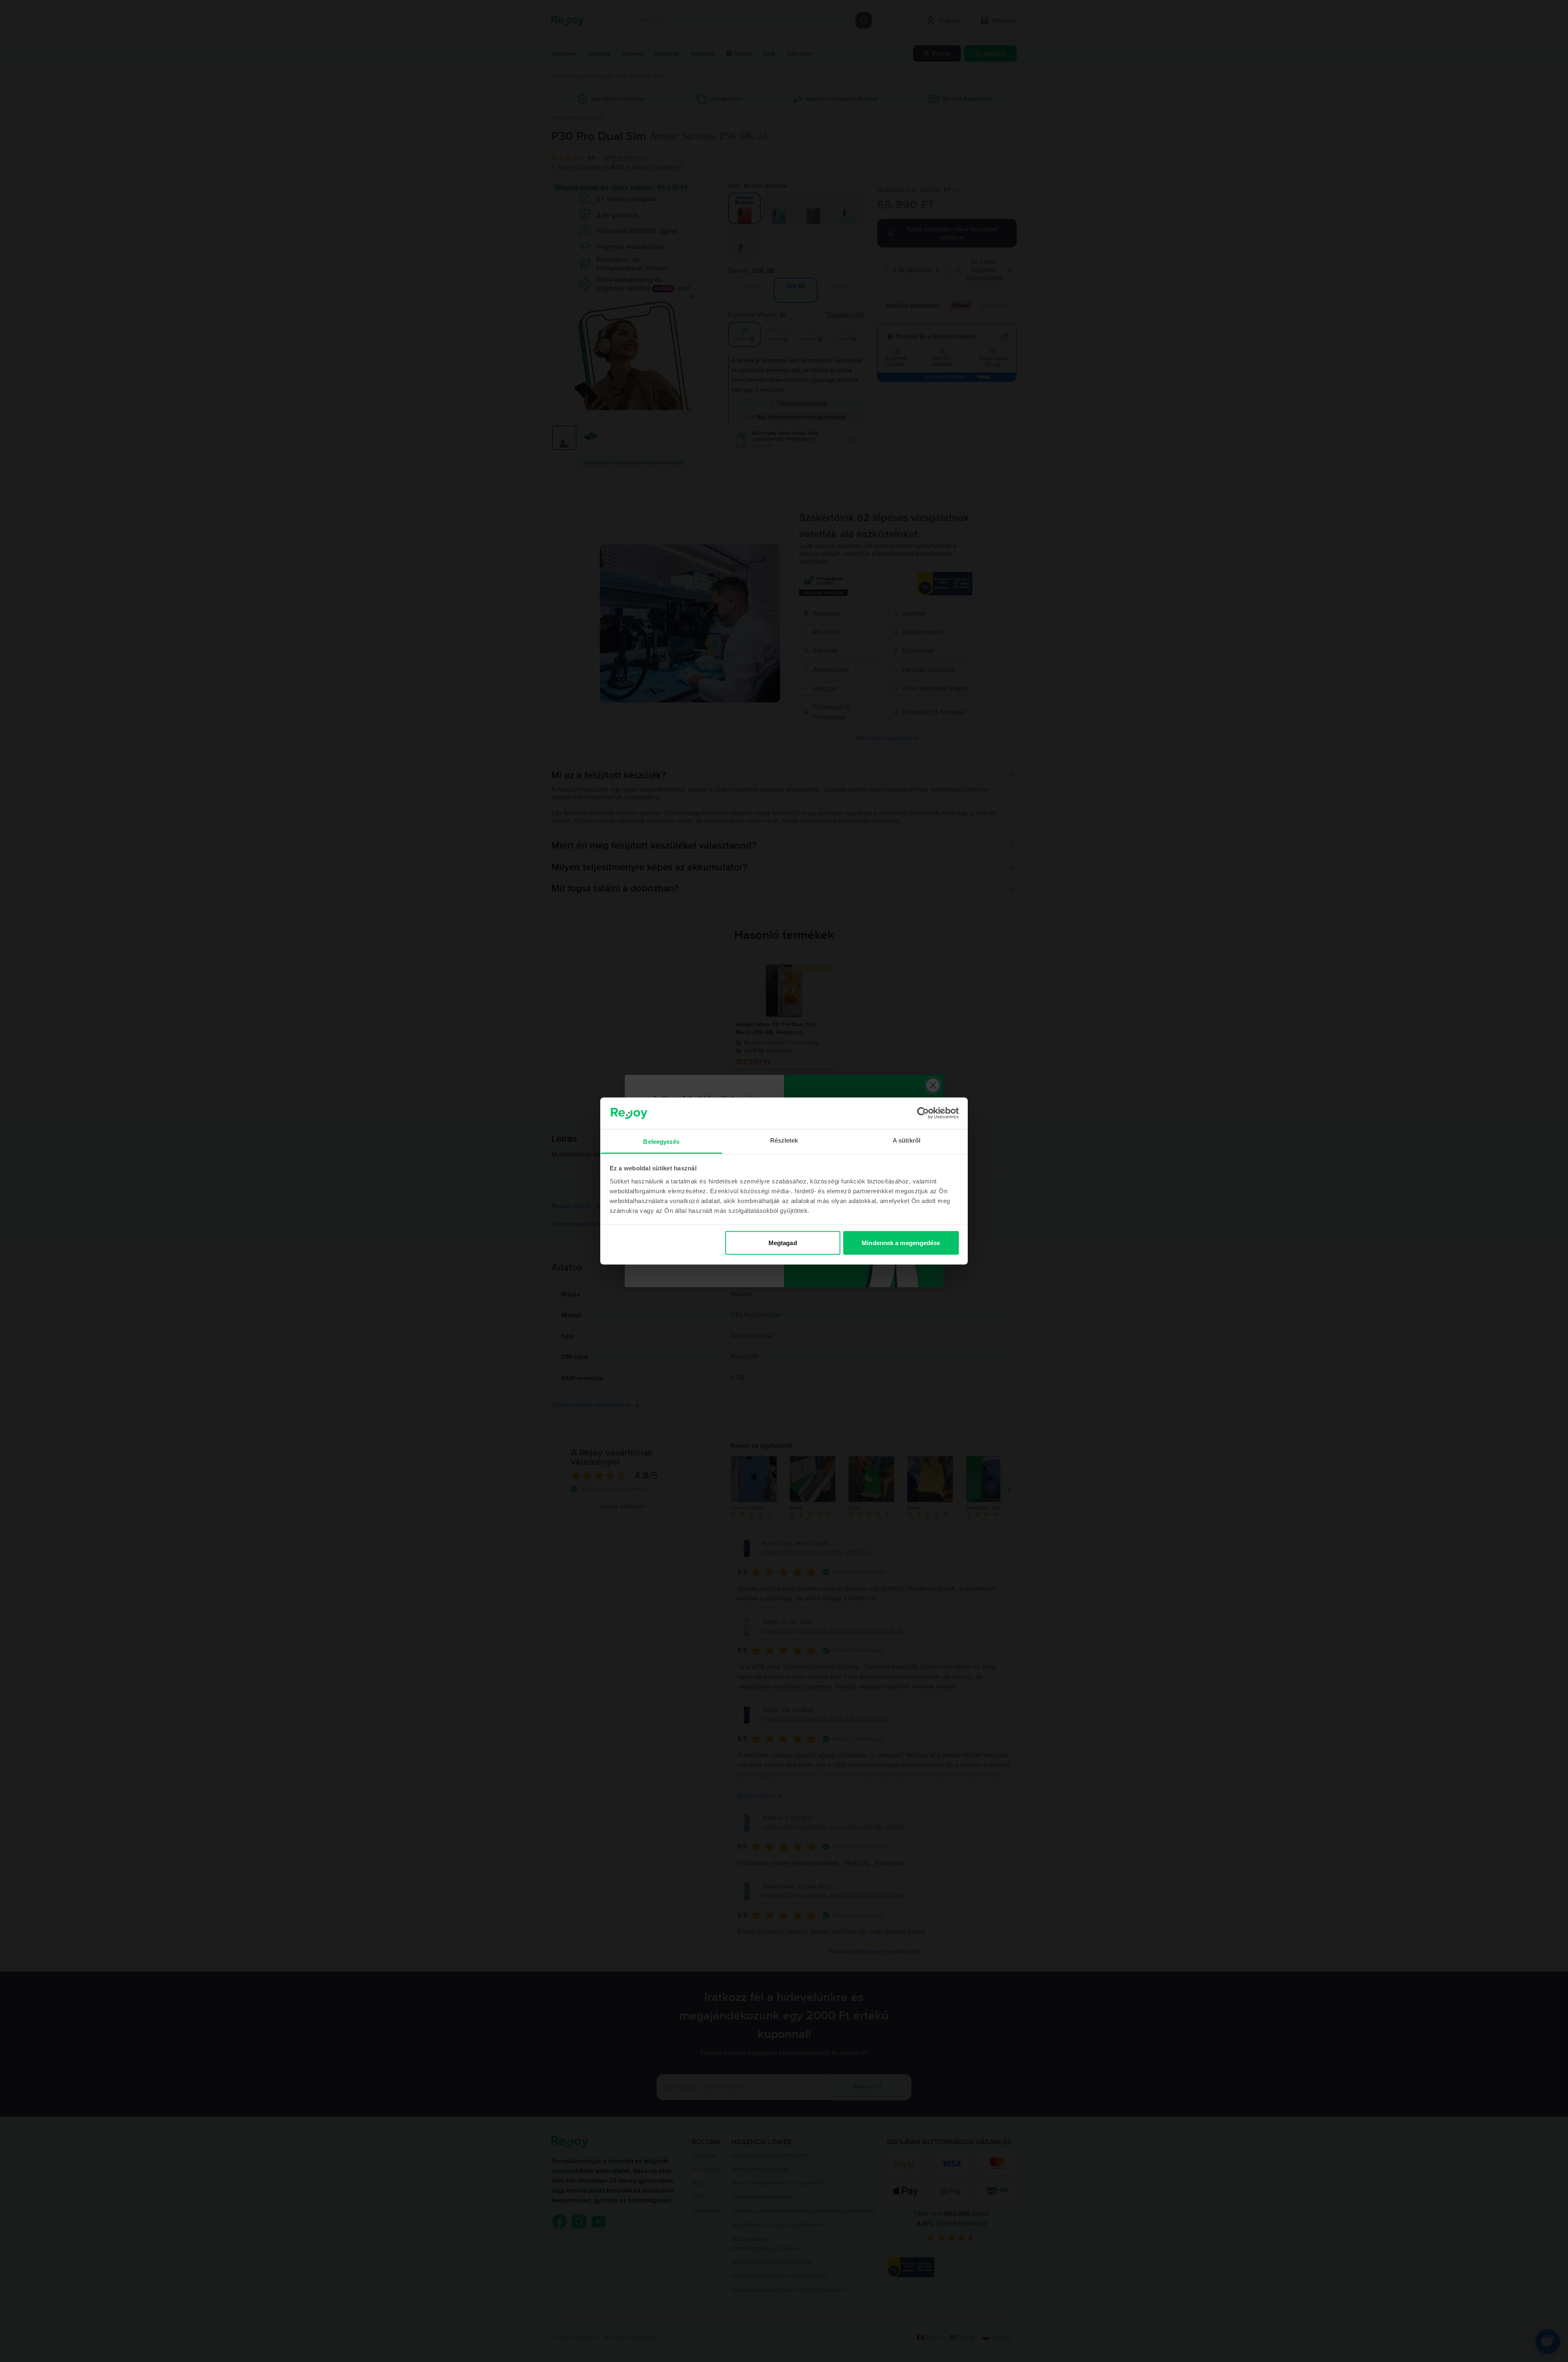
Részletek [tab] (784, 1140)
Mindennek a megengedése (901, 1243)
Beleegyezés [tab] (661, 1141)
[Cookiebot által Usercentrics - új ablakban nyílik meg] (923, 1113)
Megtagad (783, 1243)
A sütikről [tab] (906, 1140)
